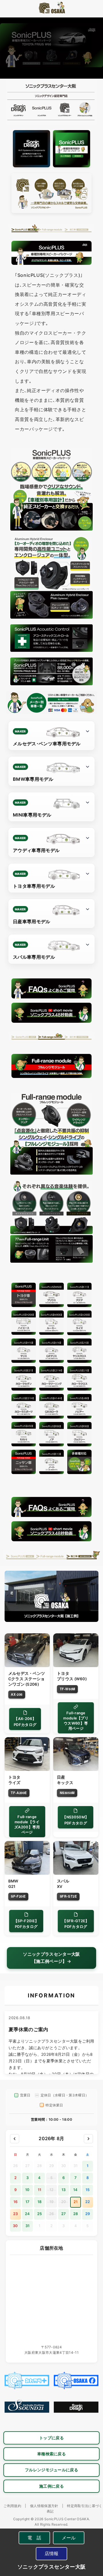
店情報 (52, 2553)
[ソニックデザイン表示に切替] (31, 149)
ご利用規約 (12, 2506)
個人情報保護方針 (44, 2506)
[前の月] (15, 2139)
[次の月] (88, 2139)
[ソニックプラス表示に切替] (72, 149)
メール (69, 2538)
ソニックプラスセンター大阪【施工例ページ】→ (51, 1958)
